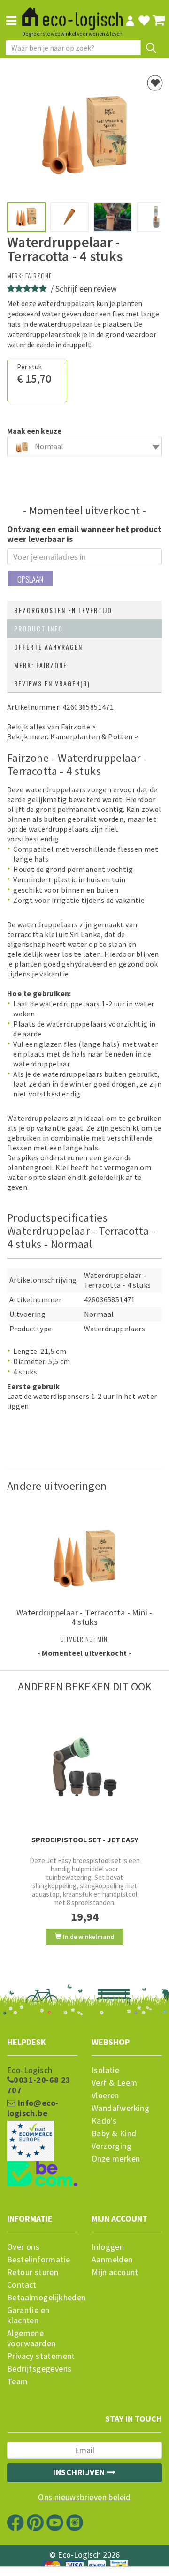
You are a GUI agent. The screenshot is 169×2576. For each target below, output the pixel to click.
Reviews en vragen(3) (52, 683)
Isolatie (105, 2070)
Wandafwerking (120, 2108)
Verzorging (111, 2146)
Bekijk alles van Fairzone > (52, 727)
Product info (38, 628)
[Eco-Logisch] (72, 15)
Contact (22, 2285)
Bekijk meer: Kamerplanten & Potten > (73, 736)
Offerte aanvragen (48, 647)
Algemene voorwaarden (31, 2338)
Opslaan (30, 579)
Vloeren (105, 2095)
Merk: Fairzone (41, 665)
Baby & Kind (114, 2133)
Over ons (23, 2247)
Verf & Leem (114, 2083)
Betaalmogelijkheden (42, 2298)
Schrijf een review (86, 289)
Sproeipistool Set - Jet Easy (85, 1840)
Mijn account (115, 2272)
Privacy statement (41, 2356)
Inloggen (108, 2247)
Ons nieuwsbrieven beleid (84, 2497)
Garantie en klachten (28, 2315)
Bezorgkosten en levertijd (63, 610)
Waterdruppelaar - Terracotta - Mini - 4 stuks (84, 1617)
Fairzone (38, 275)
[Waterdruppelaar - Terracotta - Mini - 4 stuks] (84, 1553)
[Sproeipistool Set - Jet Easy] (84, 1767)
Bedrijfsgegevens (39, 2369)
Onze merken (116, 2159)
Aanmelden (112, 2260)
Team (18, 2381)
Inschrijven (80, 2472)
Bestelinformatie (38, 2260)
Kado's (104, 2121)
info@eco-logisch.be (33, 2108)
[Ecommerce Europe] (42, 2122)
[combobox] (84, 447)
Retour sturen (33, 2272)
